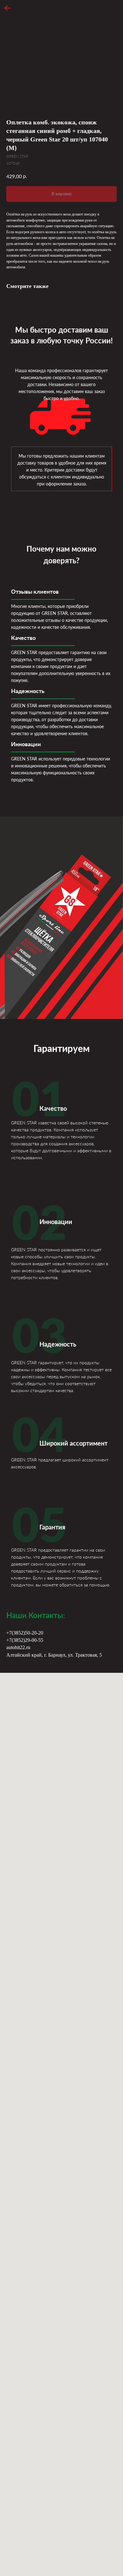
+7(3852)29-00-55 (25, 1640)
